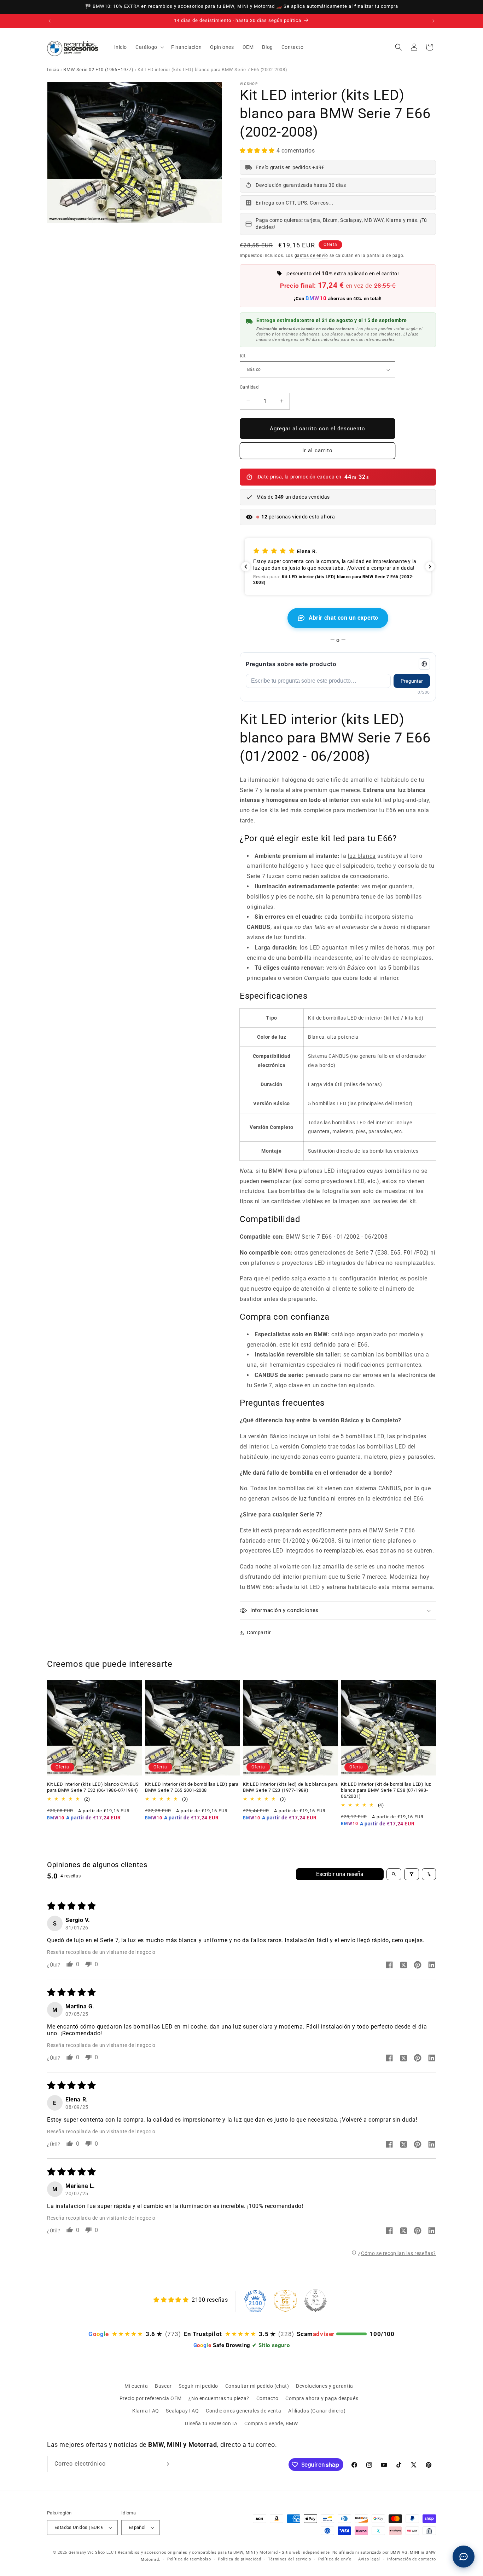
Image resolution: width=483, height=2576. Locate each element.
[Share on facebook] (389, 1966)
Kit (243, 356)
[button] (149, 47)
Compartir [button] (259, 1633)
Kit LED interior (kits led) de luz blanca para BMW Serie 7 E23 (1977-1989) (290, 1787)
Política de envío (335, 2559)
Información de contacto (412, 2559)
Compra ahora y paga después (322, 2398)
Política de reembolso (189, 2559)
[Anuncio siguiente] (433, 21)
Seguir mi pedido (198, 2386)
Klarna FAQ (146, 2411)
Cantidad (249, 387)
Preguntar (412, 681)
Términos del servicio (290, 2559)
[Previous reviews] (246, 567)
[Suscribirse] (166, 2464)
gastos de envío (312, 256)
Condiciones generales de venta (243, 2411)
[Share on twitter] (403, 1966)
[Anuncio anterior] (50, 21)
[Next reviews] (430, 567)
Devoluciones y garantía (325, 2386)
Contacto (267, 2398)
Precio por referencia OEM (151, 2398)
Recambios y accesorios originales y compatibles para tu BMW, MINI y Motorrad (198, 2552)
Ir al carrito (318, 451)
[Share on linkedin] (432, 1966)
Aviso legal (369, 2559)
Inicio (53, 70)
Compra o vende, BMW (271, 2423)
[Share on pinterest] (418, 1966)
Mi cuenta (136, 2386)
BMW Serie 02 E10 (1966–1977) (98, 70)
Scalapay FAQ (182, 2411)
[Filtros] (412, 1874)
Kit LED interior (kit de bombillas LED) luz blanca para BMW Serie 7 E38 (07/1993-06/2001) (386, 1790)
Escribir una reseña (340, 1874)
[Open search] (394, 1874)
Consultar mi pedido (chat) (257, 2386)
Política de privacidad (239, 2559)
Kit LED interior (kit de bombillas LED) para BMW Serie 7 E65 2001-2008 (192, 1787)
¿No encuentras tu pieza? (219, 2398)
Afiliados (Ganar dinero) (317, 2411)
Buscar (163, 2386)
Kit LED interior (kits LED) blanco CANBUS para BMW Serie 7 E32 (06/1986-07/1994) (93, 1787)
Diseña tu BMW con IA (211, 2423)
